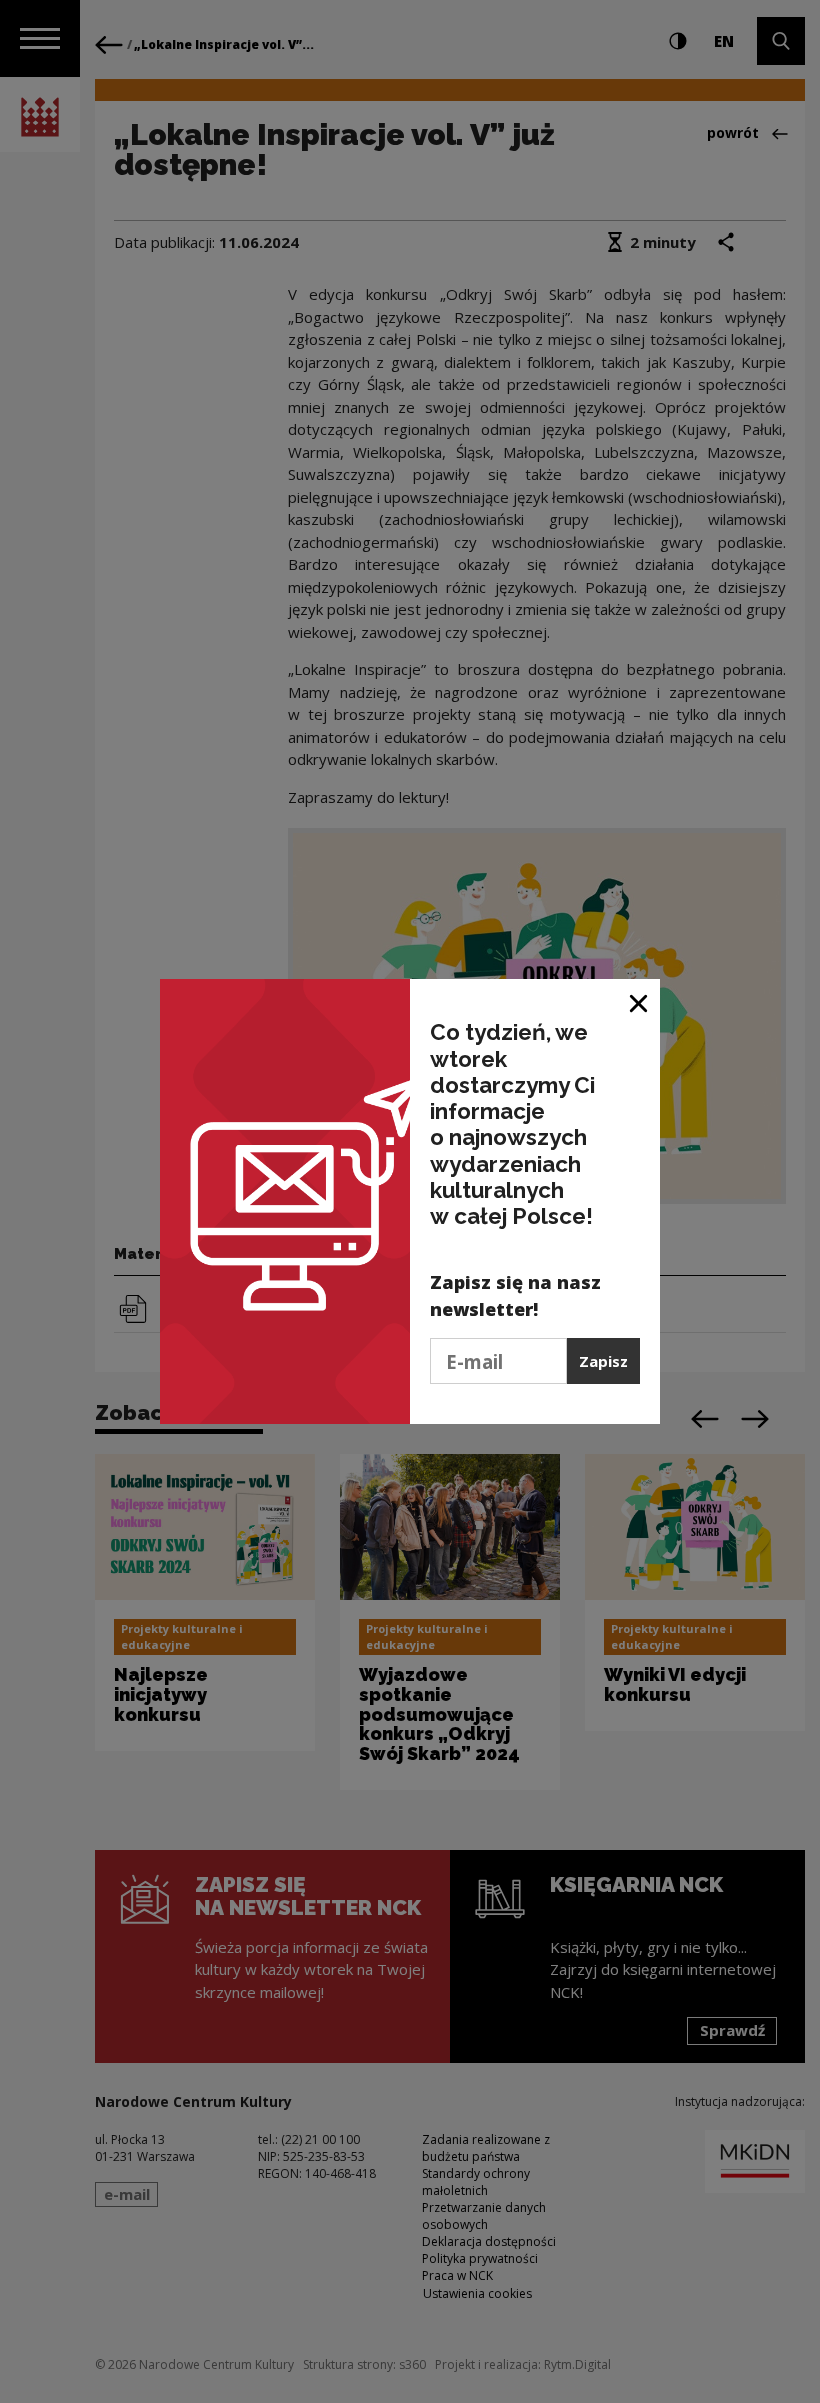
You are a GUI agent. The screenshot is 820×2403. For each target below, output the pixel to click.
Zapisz (603, 1361)
